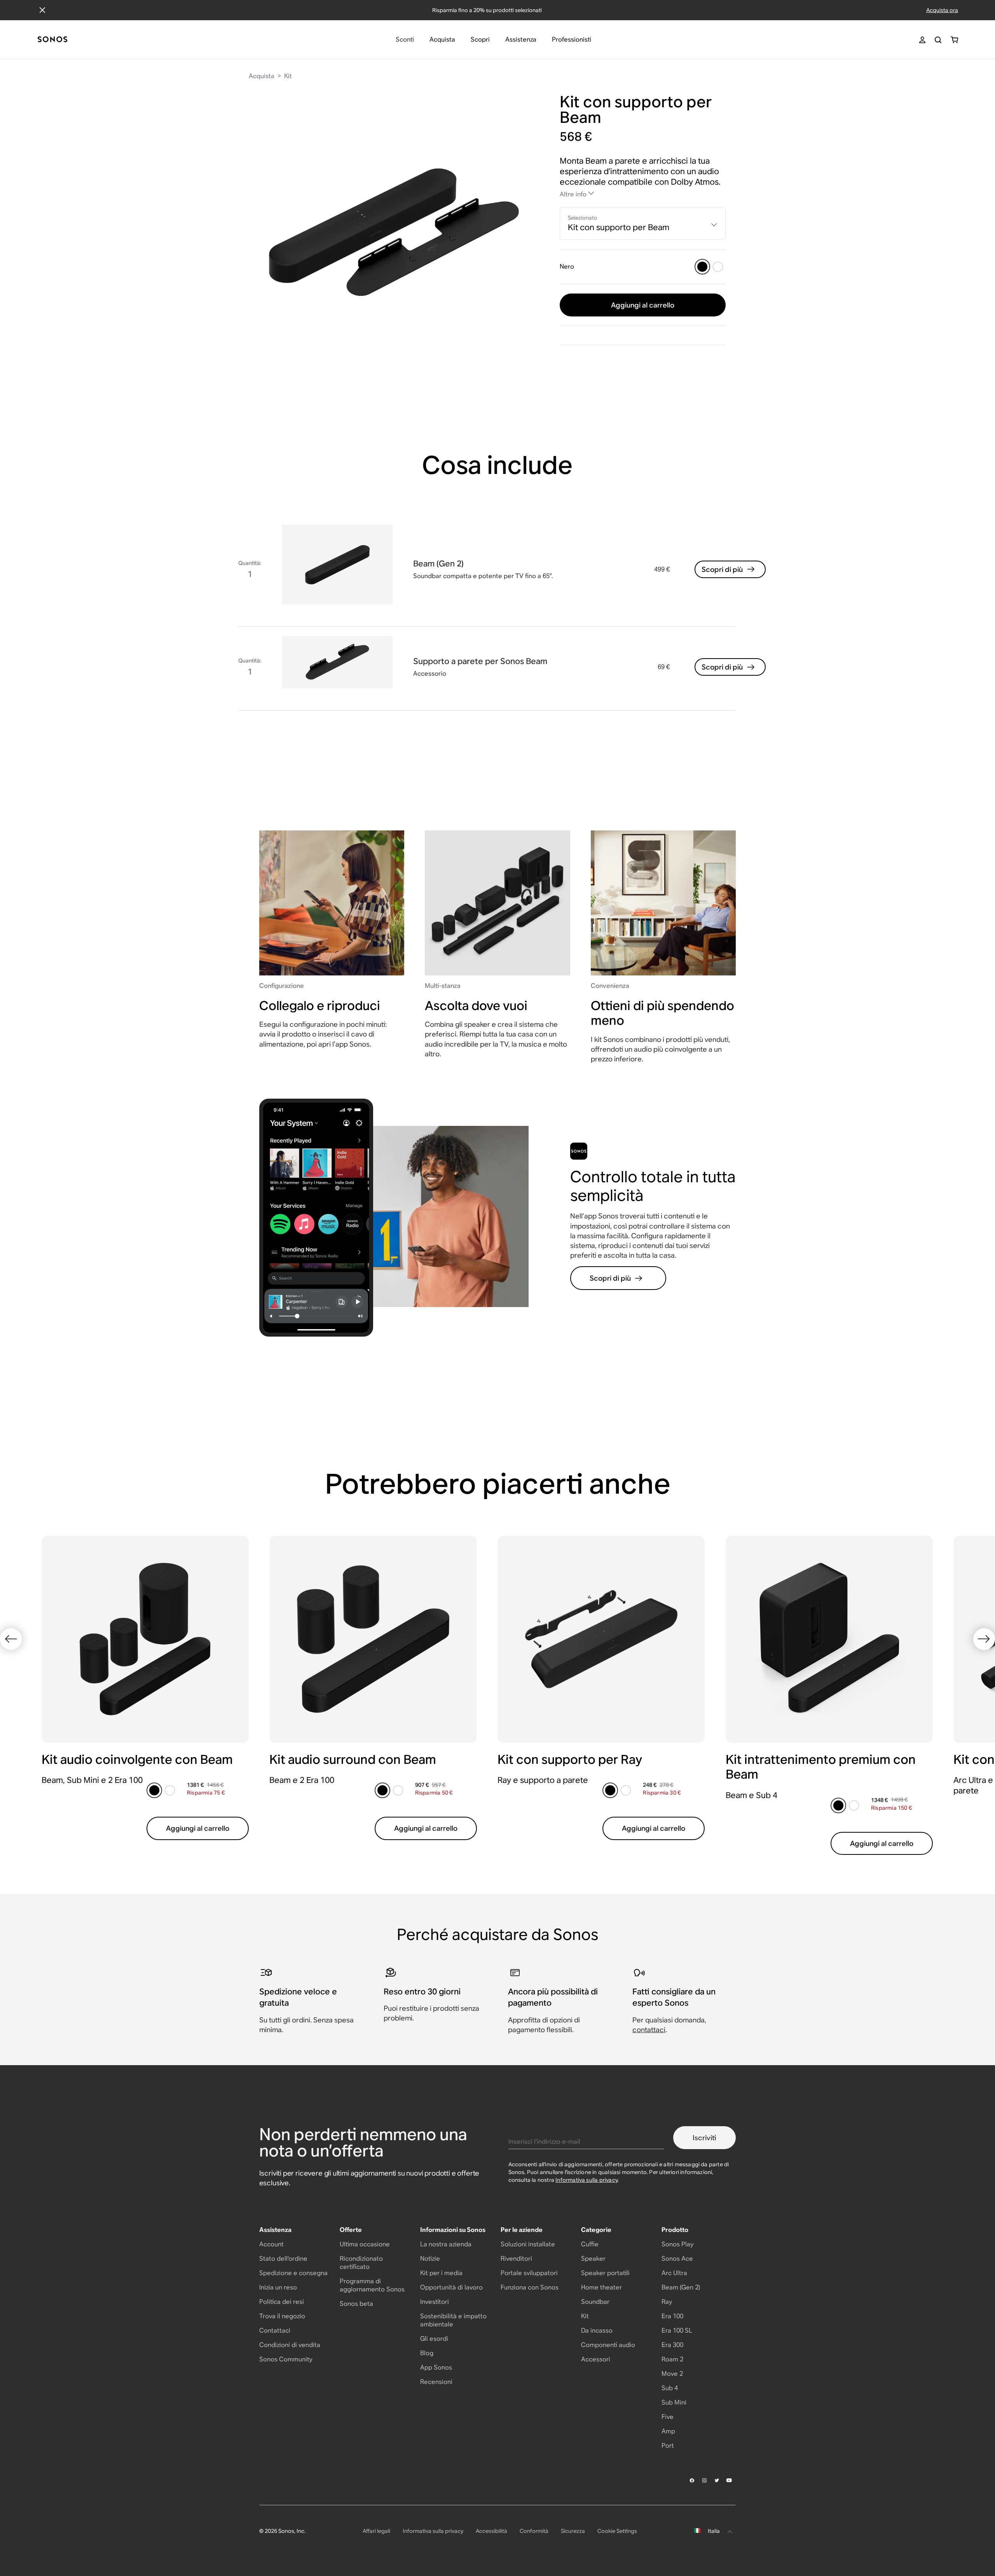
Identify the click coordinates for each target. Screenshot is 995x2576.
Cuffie (590, 2244)
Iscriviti (704, 2138)
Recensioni (436, 2382)
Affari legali (376, 2531)
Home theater (601, 2287)
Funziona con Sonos (530, 2287)
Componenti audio (608, 2345)
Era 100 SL (677, 2330)
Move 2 (672, 2374)
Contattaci (275, 2330)
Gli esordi (434, 2339)
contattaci (649, 2030)
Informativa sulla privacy (587, 2180)
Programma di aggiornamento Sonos (372, 2285)
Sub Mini (674, 2402)
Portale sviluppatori (529, 2273)
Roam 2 (672, 2359)
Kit (288, 76)
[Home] (52, 40)
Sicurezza (573, 2531)
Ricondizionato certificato (361, 2263)
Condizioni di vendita (290, 2345)
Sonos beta (356, 2304)
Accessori (596, 2359)
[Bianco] (718, 267)
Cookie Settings (617, 2531)
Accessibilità (491, 2531)
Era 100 (672, 2316)
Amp (668, 2431)
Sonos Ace (677, 2259)
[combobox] (643, 224)
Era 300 (672, 2345)
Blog (427, 2353)
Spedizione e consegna (293, 2273)
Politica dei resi (282, 2302)
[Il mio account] (922, 40)
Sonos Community (286, 2359)
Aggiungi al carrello (643, 305)
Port (668, 2446)
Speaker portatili (605, 2273)
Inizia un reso (278, 2287)
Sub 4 (670, 2388)
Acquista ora (942, 10)
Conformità (534, 2531)
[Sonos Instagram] (705, 2480)
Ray (667, 2302)
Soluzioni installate (528, 2244)
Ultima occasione (365, 2244)
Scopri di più (722, 569)
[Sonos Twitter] (717, 2480)
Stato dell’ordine (283, 2259)
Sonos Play (677, 2244)
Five (668, 2417)
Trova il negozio (282, 2316)
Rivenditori (516, 2259)
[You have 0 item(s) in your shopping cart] (954, 40)
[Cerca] (938, 40)
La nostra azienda (446, 2244)
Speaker (593, 2259)
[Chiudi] (42, 10)
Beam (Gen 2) (681, 2287)
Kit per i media (441, 2273)
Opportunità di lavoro (451, 2287)
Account (271, 2244)
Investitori (435, 2302)
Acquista (262, 76)
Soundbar (595, 2302)
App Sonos (436, 2367)
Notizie (430, 2259)
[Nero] (702, 267)
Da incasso (597, 2330)
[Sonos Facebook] (692, 2480)
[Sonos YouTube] (730, 2480)
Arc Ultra (674, 2273)
